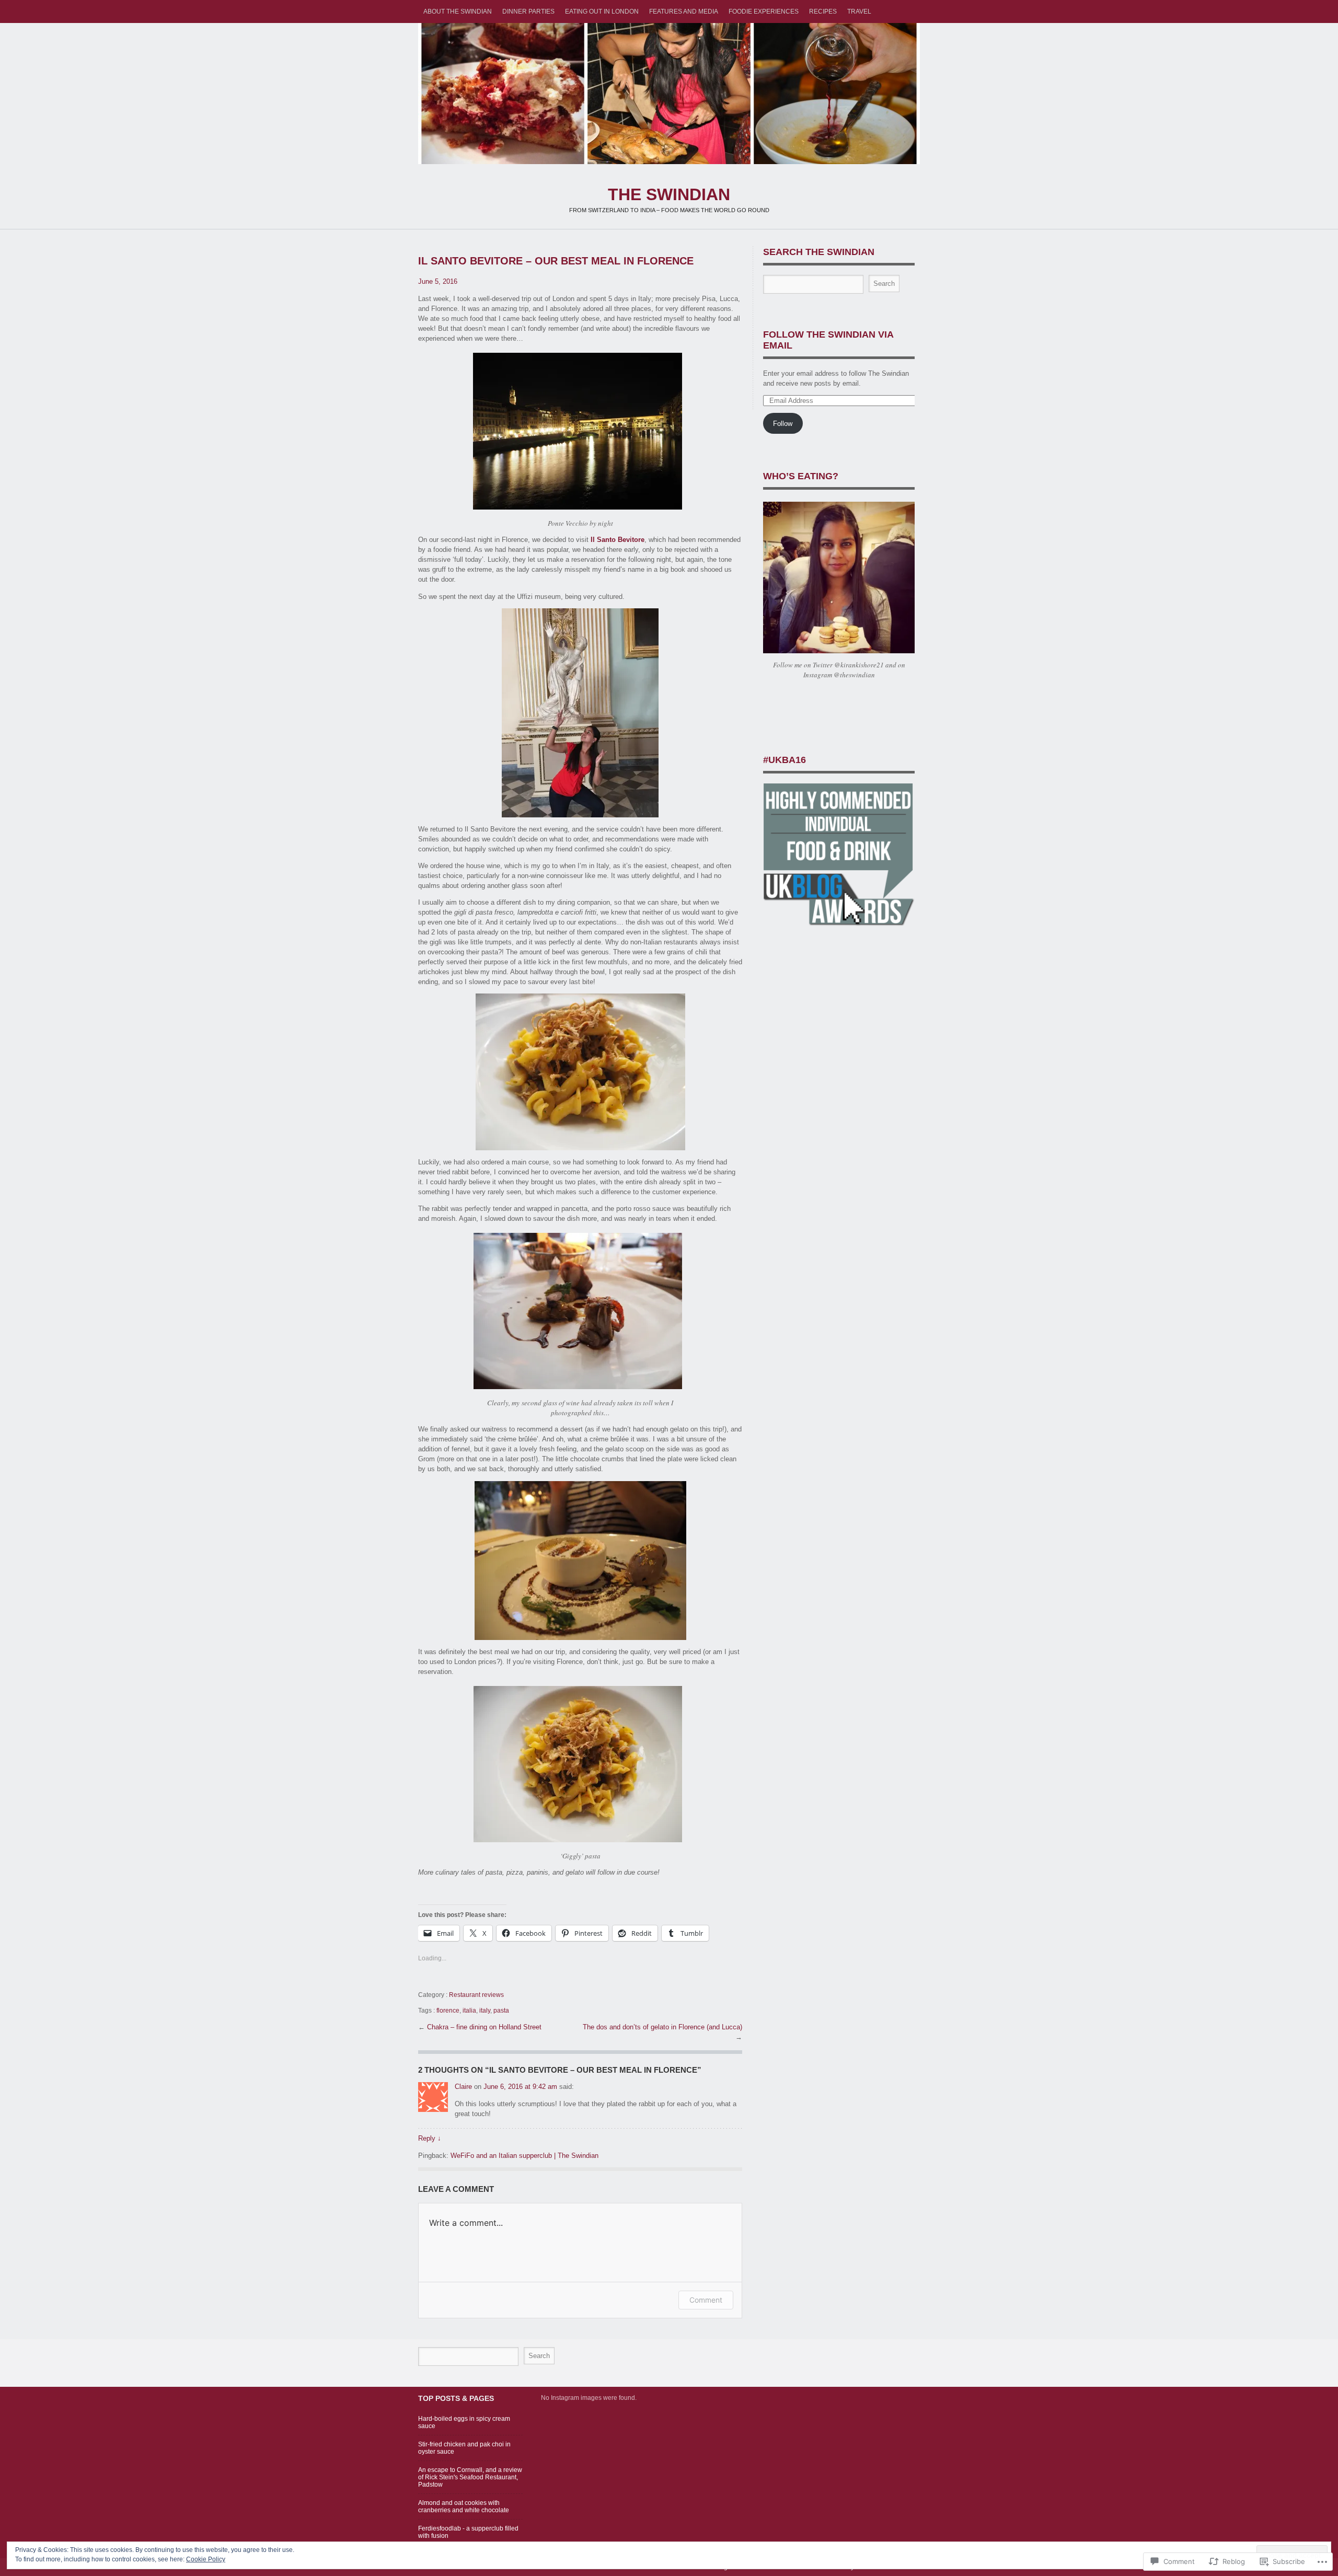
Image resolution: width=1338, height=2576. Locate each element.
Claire (463, 2087)
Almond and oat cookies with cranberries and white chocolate (464, 2506)
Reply (430, 2138)
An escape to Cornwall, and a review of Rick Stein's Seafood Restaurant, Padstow (470, 2477)
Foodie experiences (764, 11)
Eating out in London (602, 11)
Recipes (823, 11)
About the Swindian (458, 11)
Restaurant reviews (476, 1995)
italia (469, 2011)
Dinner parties (528, 11)
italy (485, 2011)
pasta (501, 2011)
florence (448, 2011)
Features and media (684, 11)
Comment (706, 2300)
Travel (859, 11)
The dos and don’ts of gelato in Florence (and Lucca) (662, 2027)
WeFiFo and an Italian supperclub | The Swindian (524, 2156)
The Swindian (669, 94)
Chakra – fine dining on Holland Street (484, 2027)
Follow (783, 424)
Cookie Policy (206, 2559)
